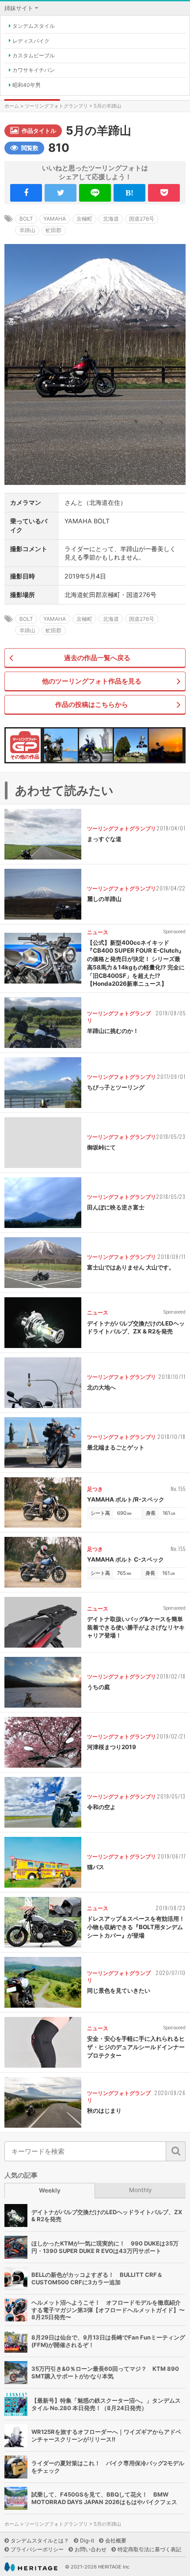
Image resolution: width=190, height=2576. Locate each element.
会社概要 (116, 2540)
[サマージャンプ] (166, 745)
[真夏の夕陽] (96, 745)
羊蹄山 (27, 230)
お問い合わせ (91, 2549)
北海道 (111, 219)
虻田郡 (53, 230)
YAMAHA (55, 219)
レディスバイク (31, 41)
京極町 (84, 219)
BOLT (26, 219)
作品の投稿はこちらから (92, 704)
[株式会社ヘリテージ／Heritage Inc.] (31, 2567)
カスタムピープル (34, 55)
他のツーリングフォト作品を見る (92, 681)
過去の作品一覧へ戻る (97, 658)
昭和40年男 (27, 85)
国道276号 (142, 219)
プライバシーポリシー (37, 2549)
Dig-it (87, 2540)
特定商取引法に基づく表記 (149, 2549)
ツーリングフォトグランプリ (56, 106)
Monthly (141, 2190)
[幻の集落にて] (61, 745)
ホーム (12, 106)
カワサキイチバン (34, 70)
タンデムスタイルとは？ (40, 2540)
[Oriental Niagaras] (131, 745)
